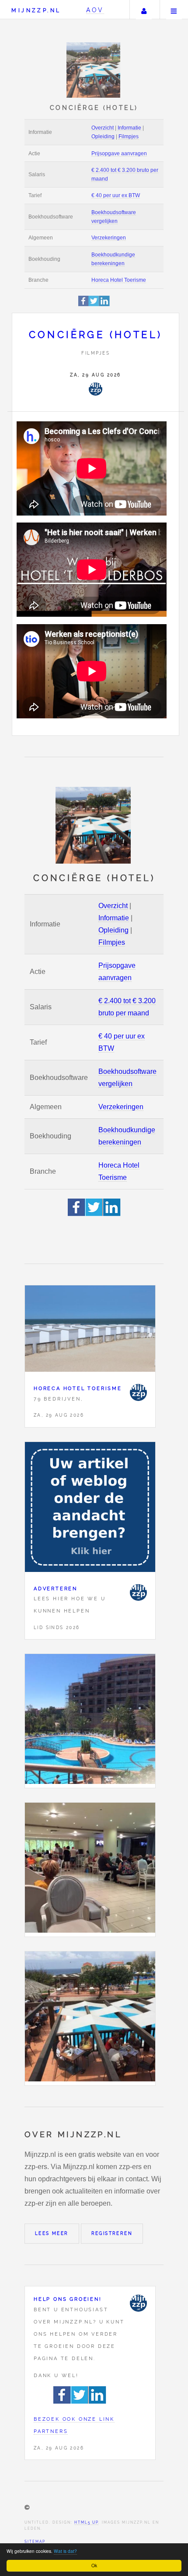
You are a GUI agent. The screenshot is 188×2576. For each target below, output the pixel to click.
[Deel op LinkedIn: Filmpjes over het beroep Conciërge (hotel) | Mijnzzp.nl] (104, 305)
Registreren (112, 2233)
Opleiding (103, 137)
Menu (174, 10)
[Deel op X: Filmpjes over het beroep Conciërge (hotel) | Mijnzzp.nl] (94, 305)
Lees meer (52, 2233)
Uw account (144, 10)
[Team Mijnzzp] (95, 389)
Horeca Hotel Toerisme (119, 280)
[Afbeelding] (90, 1721)
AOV (95, 10)
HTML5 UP (86, 2522)
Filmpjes (129, 137)
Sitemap (35, 2542)
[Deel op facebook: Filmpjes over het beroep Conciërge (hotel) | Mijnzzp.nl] (84, 305)
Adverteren (56, 1589)
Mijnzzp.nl (36, 10)
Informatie (129, 128)
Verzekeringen (109, 238)
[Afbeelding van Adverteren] (90, 1509)
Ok (94, 2565)
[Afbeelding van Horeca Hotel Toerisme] (90, 1331)
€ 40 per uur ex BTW (116, 195)
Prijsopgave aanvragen (119, 154)
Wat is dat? (65, 2551)
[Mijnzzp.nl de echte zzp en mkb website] (94, 70)
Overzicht (103, 128)
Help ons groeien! (68, 2299)
